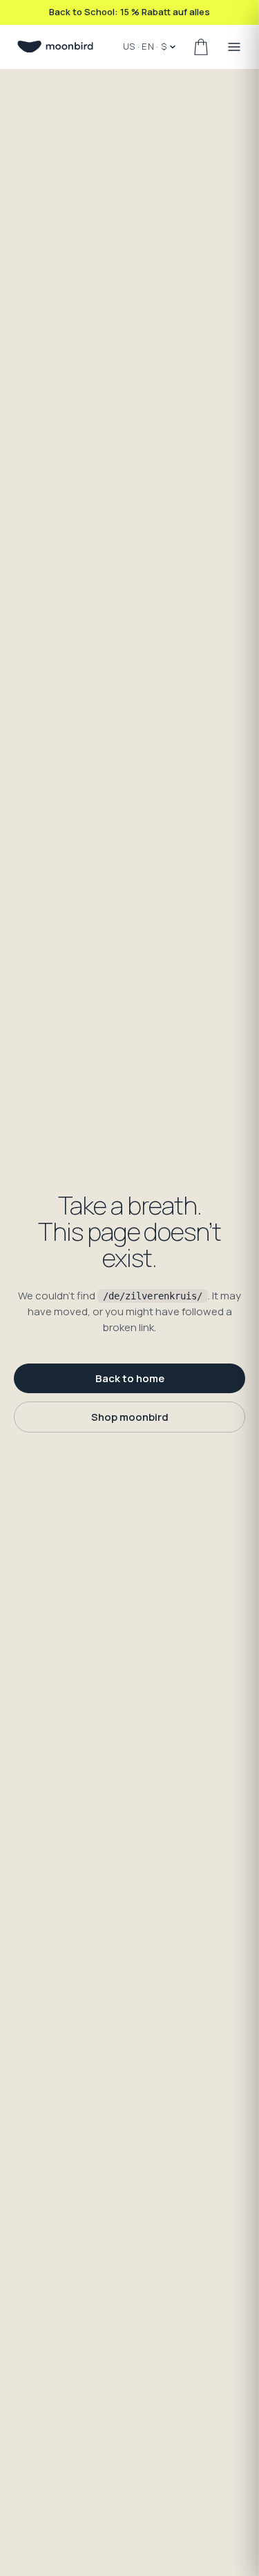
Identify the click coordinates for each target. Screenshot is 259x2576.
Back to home (130, 1378)
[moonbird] (55, 47)
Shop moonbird (130, 1417)
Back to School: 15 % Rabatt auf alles (129, 12)
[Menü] (234, 47)
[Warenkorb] (201, 47)
